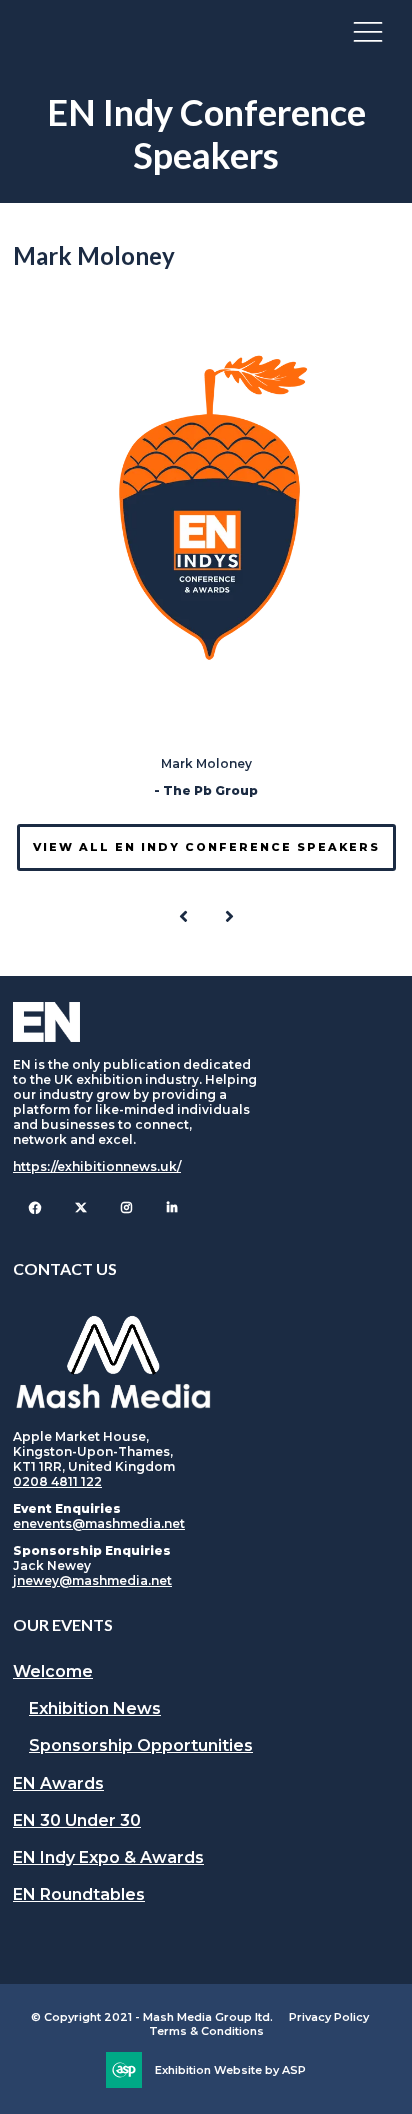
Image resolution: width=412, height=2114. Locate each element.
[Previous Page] (183, 917)
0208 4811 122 (57, 1481)
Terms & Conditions (206, 2031)
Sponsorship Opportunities (141, 1745)
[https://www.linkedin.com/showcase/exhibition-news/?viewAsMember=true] (172, 1207)
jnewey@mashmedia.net (92, 1580)
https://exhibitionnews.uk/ (97, 1166)
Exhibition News (95, 1708)
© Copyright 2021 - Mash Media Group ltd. (152, 2017)
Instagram (126, 1207)
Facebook (34, 1207)
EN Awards (58, 1783)
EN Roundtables (79, 1894)
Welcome (53, 1671)
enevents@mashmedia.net (99, 1523)
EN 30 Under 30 (77, 1820)
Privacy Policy (329, 2017)
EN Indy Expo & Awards (108, 1857)
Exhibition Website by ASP (230, 2070)
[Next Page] (229, 917)
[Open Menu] (368, 31)
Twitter (80, 1207)
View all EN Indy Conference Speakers (206, 847)
